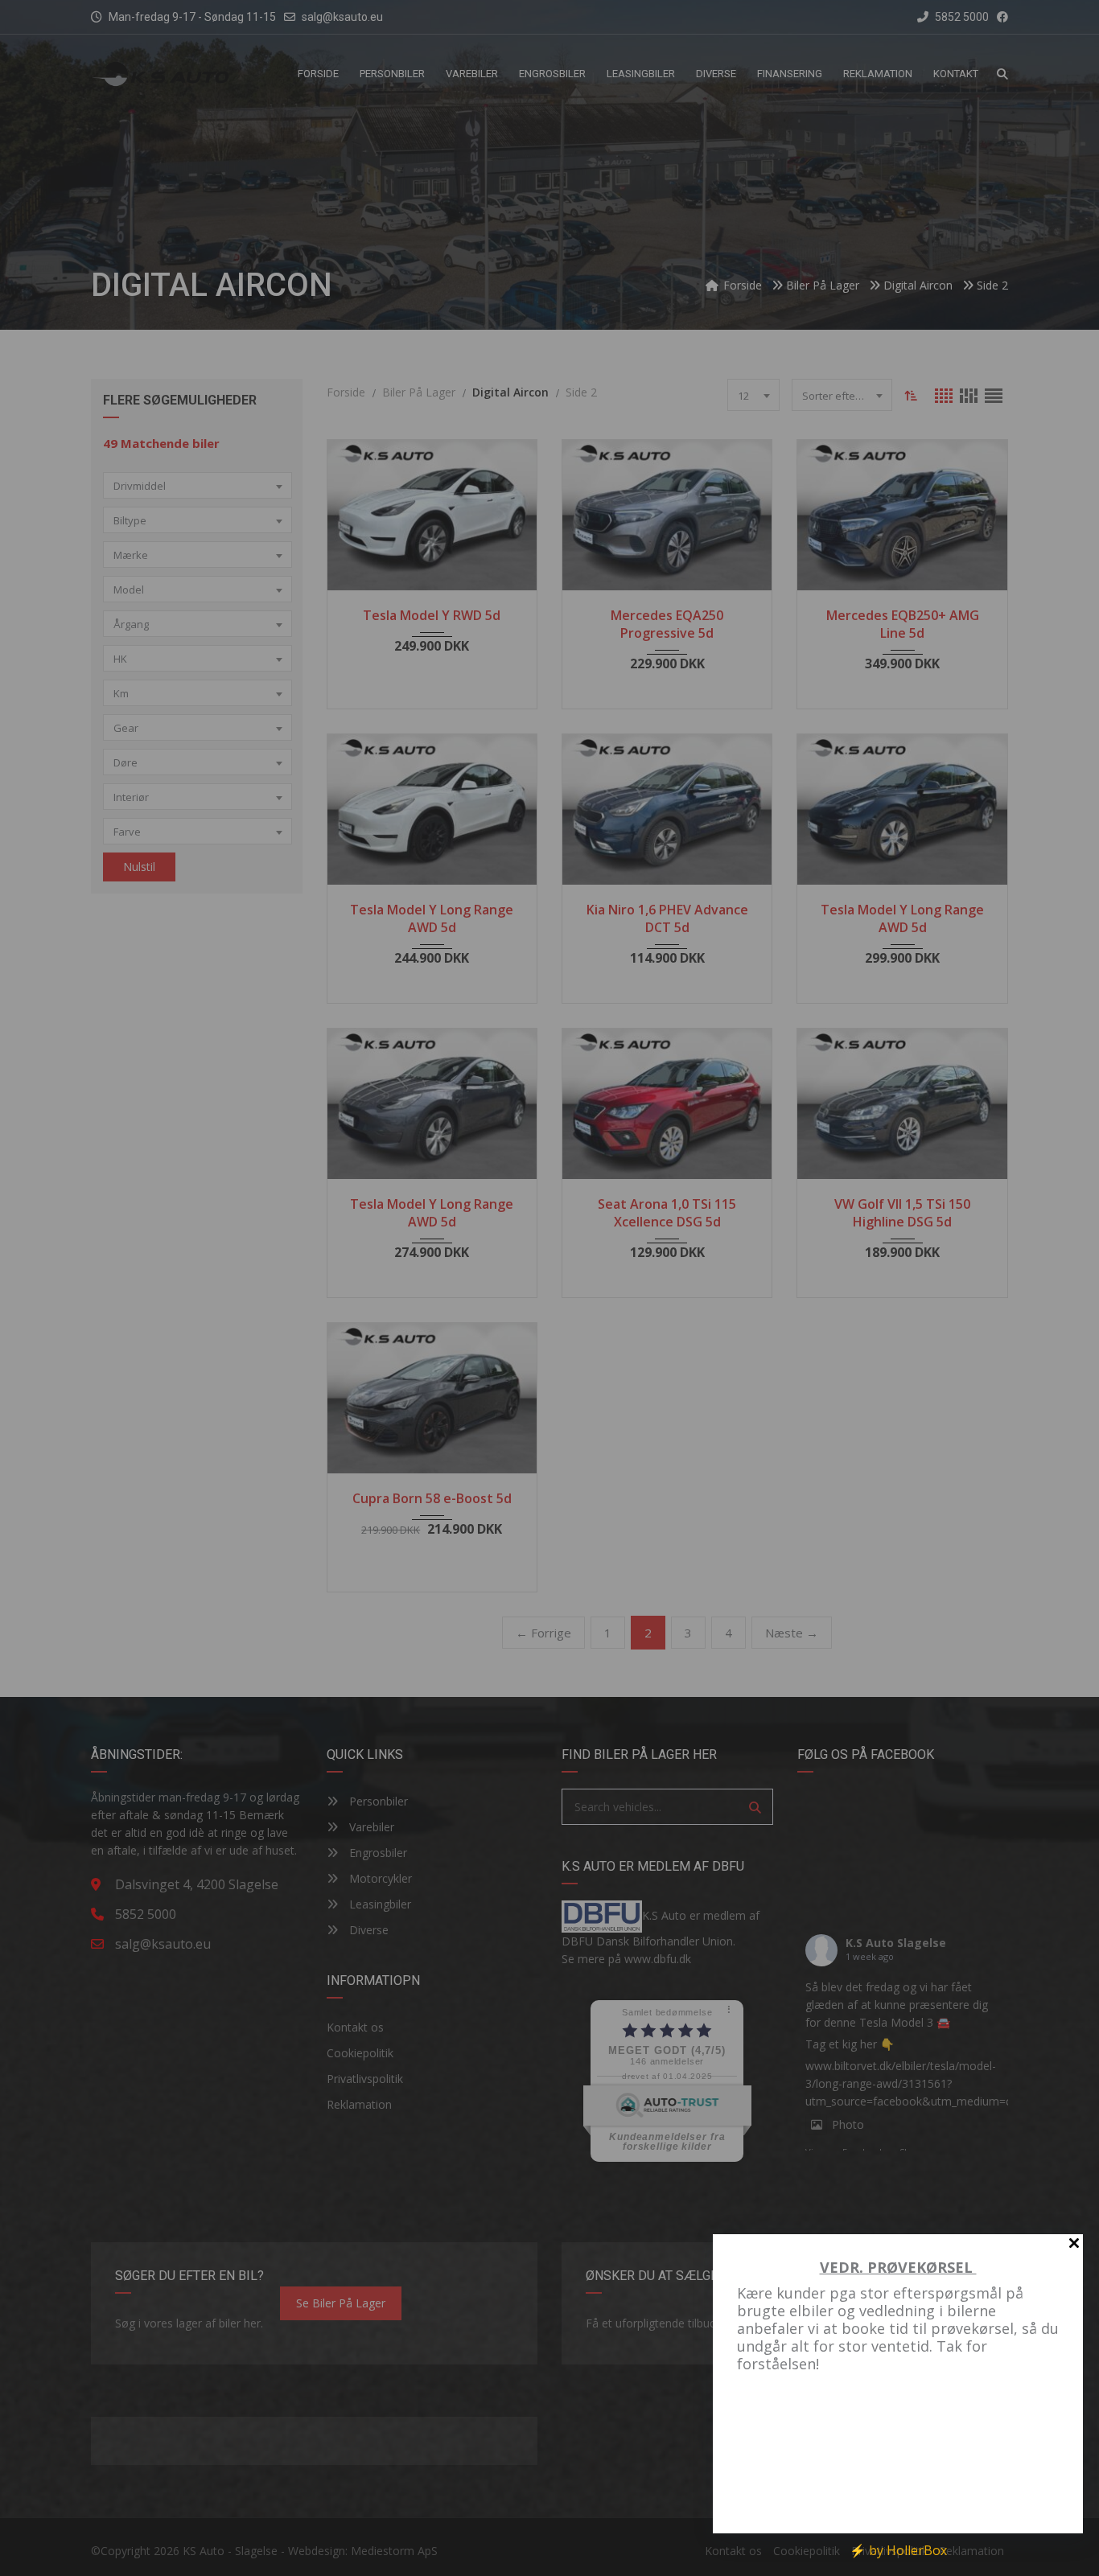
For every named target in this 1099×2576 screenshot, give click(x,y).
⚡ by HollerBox (898, 2550)
